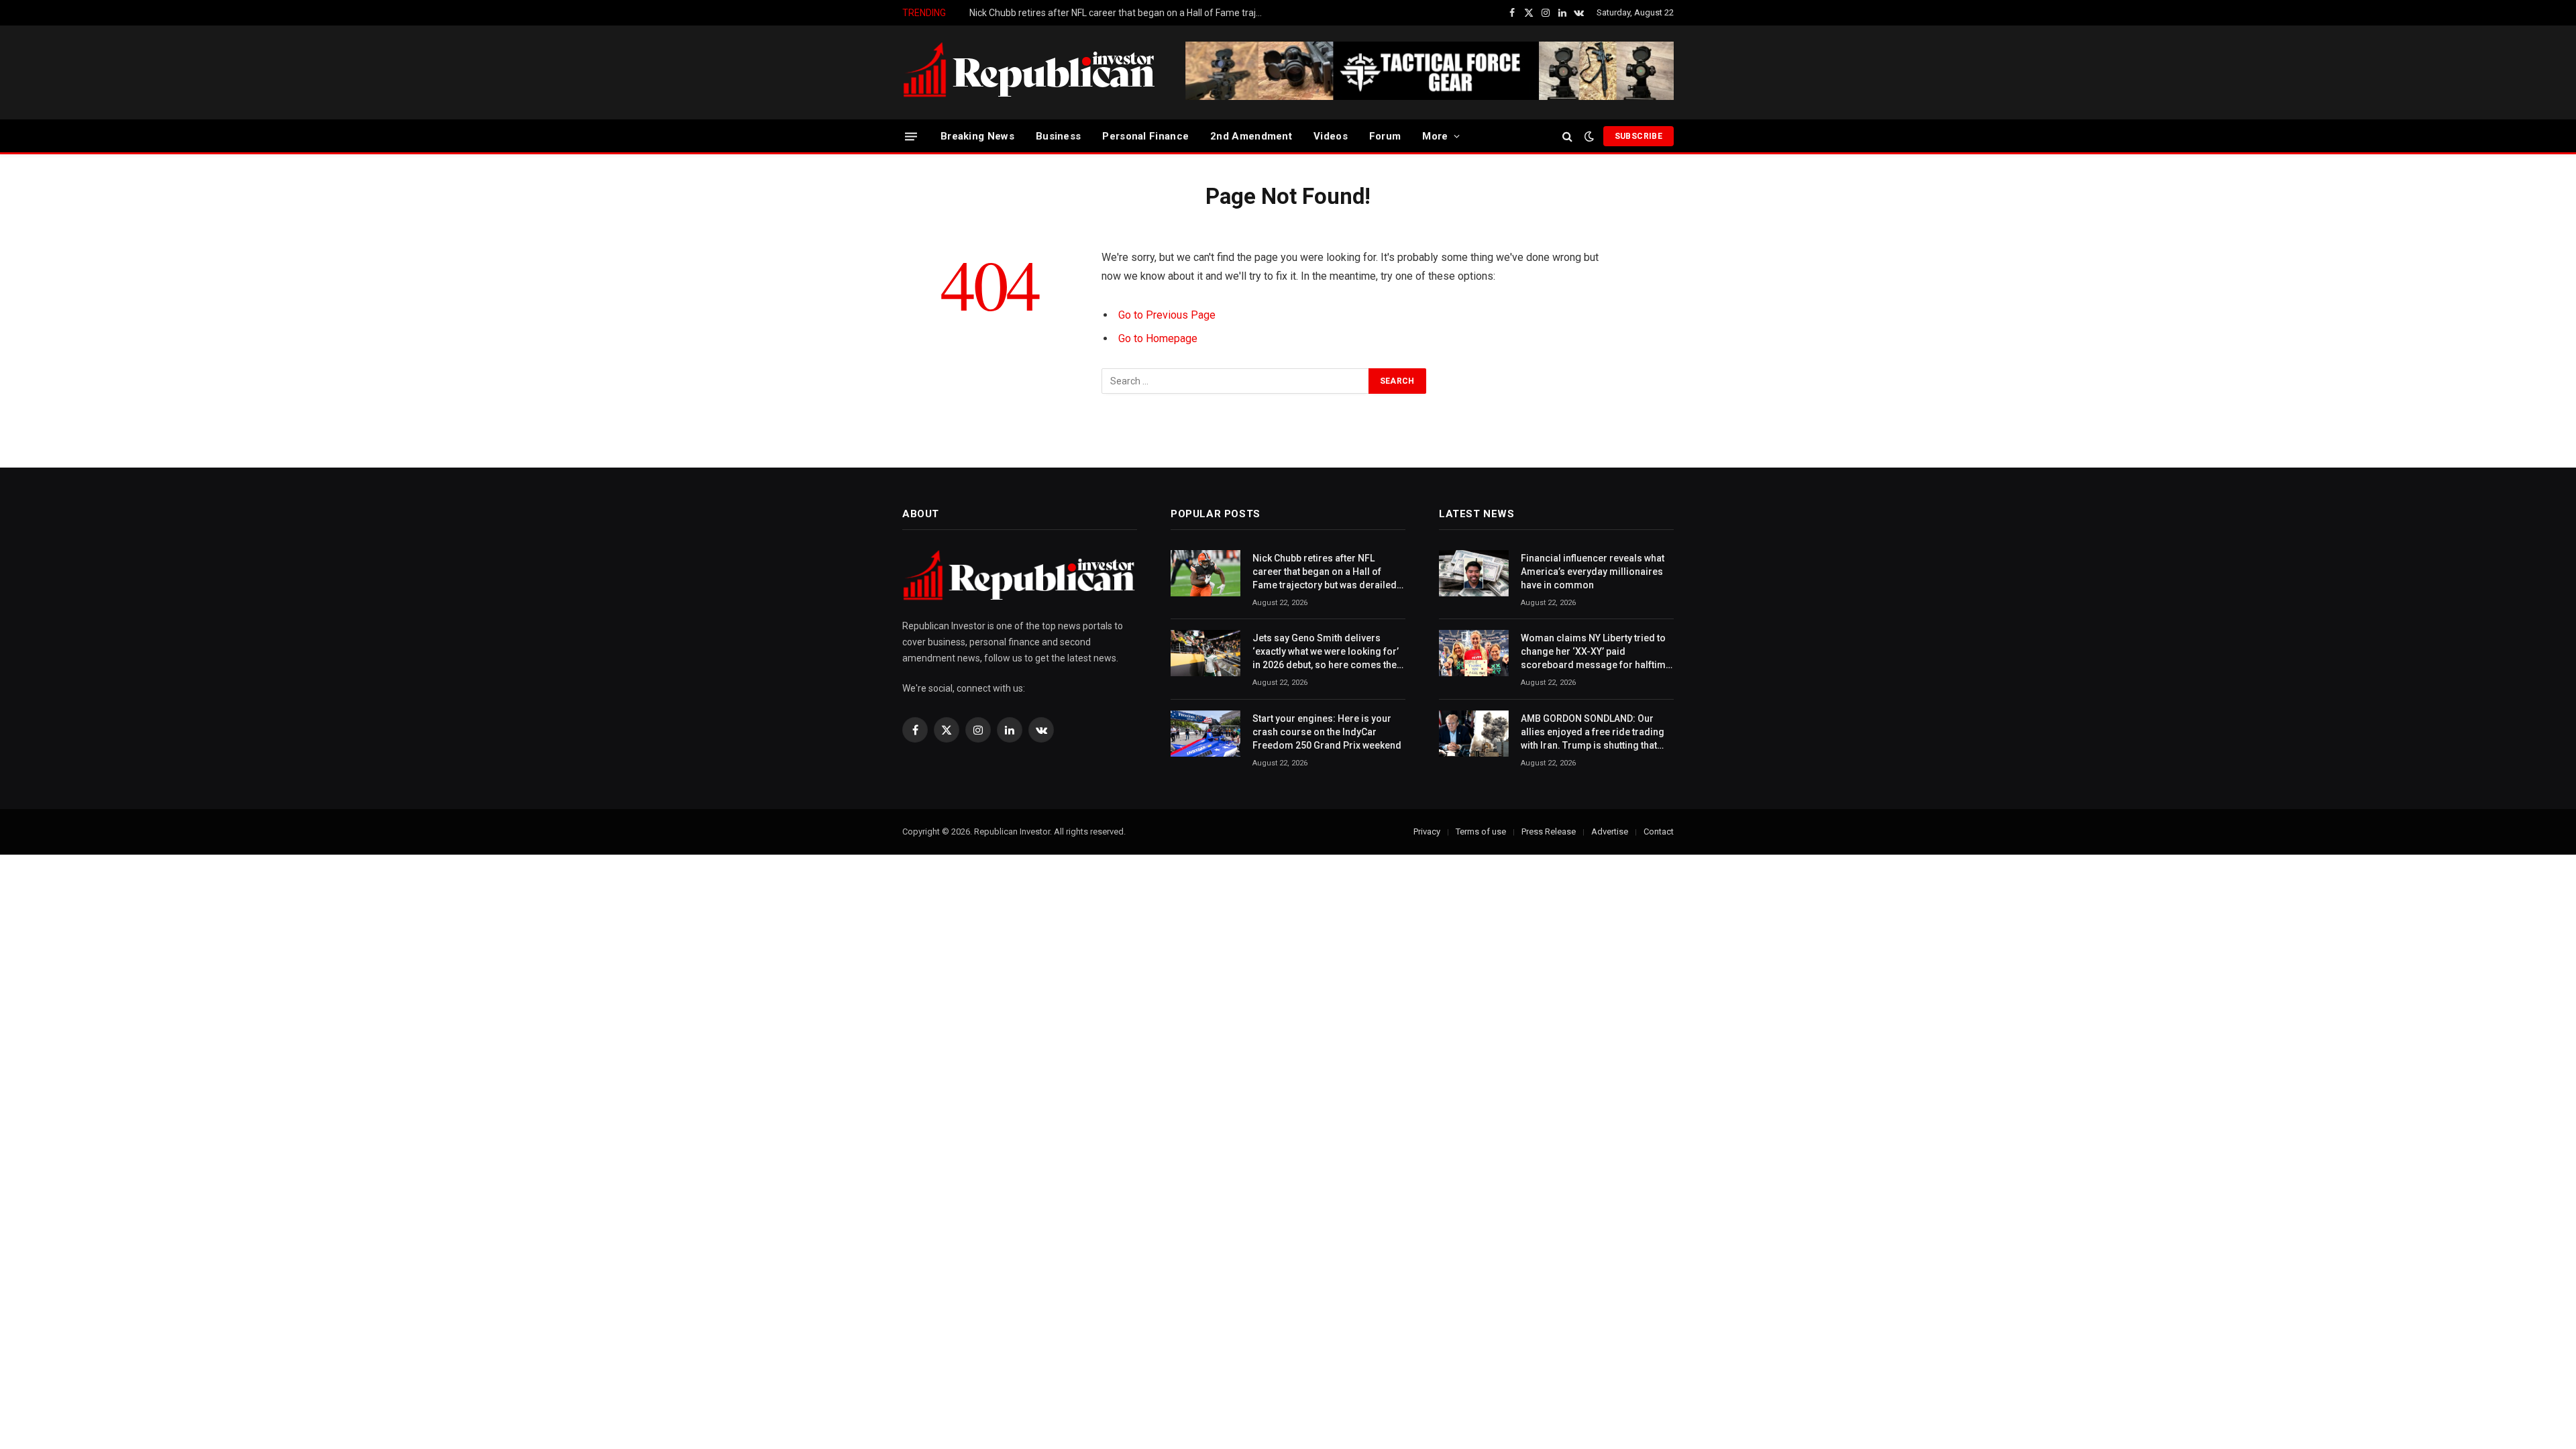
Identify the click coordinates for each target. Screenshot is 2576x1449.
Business (1058, 136)
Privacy (1427, 831)
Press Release (1549, 831)
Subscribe (1639, 136)
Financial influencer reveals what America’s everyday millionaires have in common (1593, 572)
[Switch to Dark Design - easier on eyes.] (1589, 136)
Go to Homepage (1158, 338)
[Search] (1567, 137)
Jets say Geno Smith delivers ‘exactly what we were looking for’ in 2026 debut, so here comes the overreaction (1120, 13)
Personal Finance (1145, 136)
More (1435, 136)
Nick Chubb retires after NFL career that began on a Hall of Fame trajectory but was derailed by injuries (1325, 572)
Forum (1385, 136)
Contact (1659, 831)
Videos (1331, 136)
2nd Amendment (1251, 136)
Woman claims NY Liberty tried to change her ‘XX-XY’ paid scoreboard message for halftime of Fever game (1596, 652)
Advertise (1610, 831)
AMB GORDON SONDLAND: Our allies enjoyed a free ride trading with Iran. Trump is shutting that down (1593, 733)
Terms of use (1481, 831)
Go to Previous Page (1167, 315)
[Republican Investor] (1030, 72)
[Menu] (911, 136)
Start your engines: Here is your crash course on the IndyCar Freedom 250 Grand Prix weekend (1327, 732)
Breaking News (977, 136)
